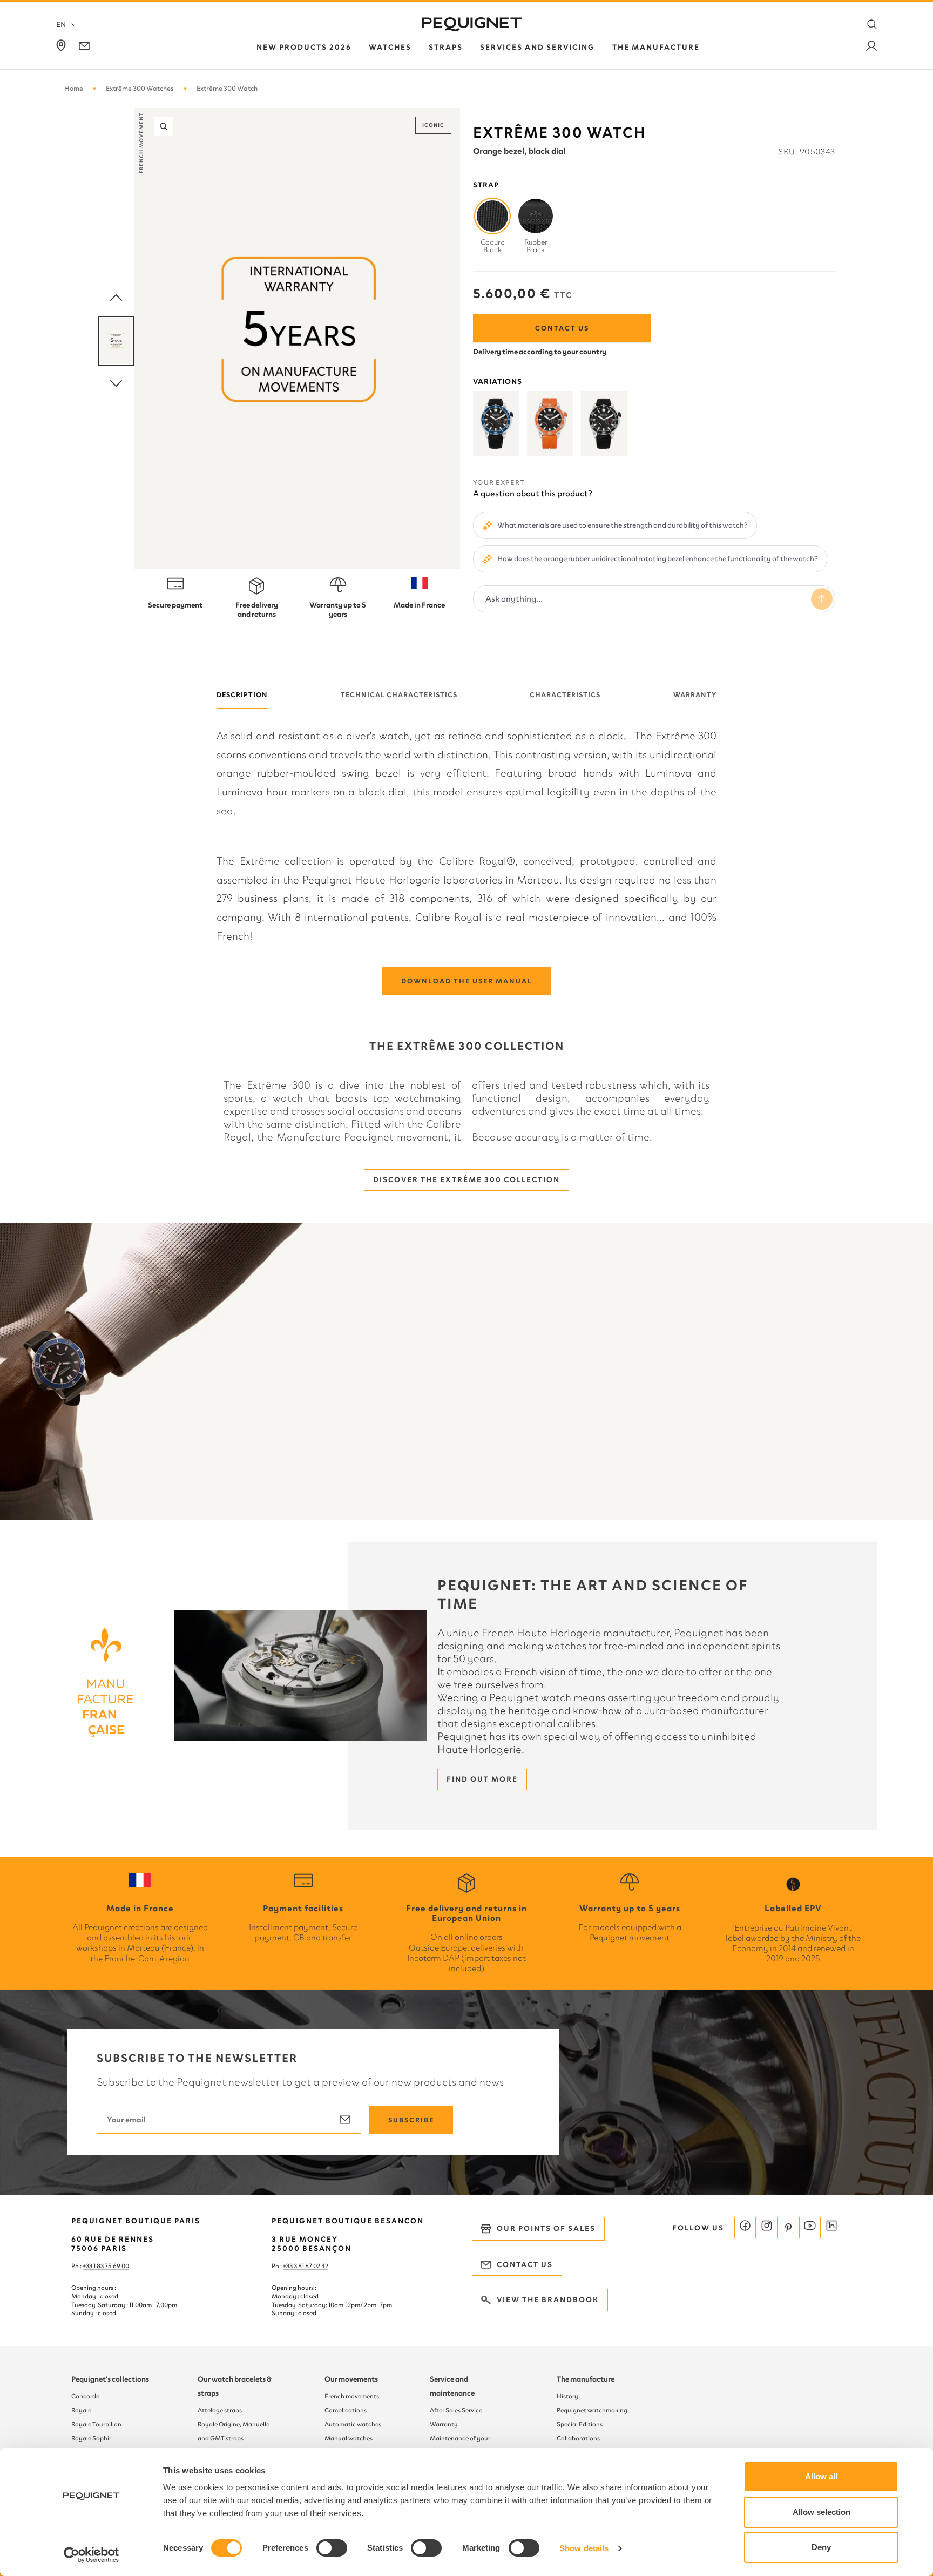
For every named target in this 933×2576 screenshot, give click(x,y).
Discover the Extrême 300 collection (466, 1180)
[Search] (872, 24)
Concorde (85, 2396)
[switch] (332, 2548)
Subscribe (411, 2120)
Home (74, 88)
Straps (446, 47)
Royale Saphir (91, 2438)
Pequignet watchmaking (592, 2410)
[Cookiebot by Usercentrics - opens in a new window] (92, 2555)
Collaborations (578, 2438)
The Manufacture (656, 47)
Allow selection (822, 2512)
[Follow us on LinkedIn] (831, 2228)
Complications (346, 2410)
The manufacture (586, 2379)
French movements (352, 2396)
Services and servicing (538, 47)
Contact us (562, 328)
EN (61, 25)
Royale (81, 2410)
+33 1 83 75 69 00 (106, 2266)
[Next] (116, 384)
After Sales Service (456, 2410)
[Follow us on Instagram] (767, 2228)
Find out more (482, 1779)
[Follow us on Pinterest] (788, 2228)
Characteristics (565, 695)
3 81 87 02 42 (311, 2266)
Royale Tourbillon (96, 2424)
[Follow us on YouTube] (810, 2228)
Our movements (351, 2379)
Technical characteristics (399, 695)
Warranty (695, 695)
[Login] (871, 48)
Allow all (821, 2476)
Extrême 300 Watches (140, 88)
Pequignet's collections (110, 2379)
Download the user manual (467, 981)
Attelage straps (220, 2410)
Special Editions (580, 2424)
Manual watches (349, 2438)
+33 (288, 2266)
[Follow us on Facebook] (745, 2228)
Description (242, 695)
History (567, 2396)
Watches (390, 47)
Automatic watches (353, 2424)
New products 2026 (304, 47)
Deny (821, 2547)
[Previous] (116, 298)
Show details (584, 2548)
